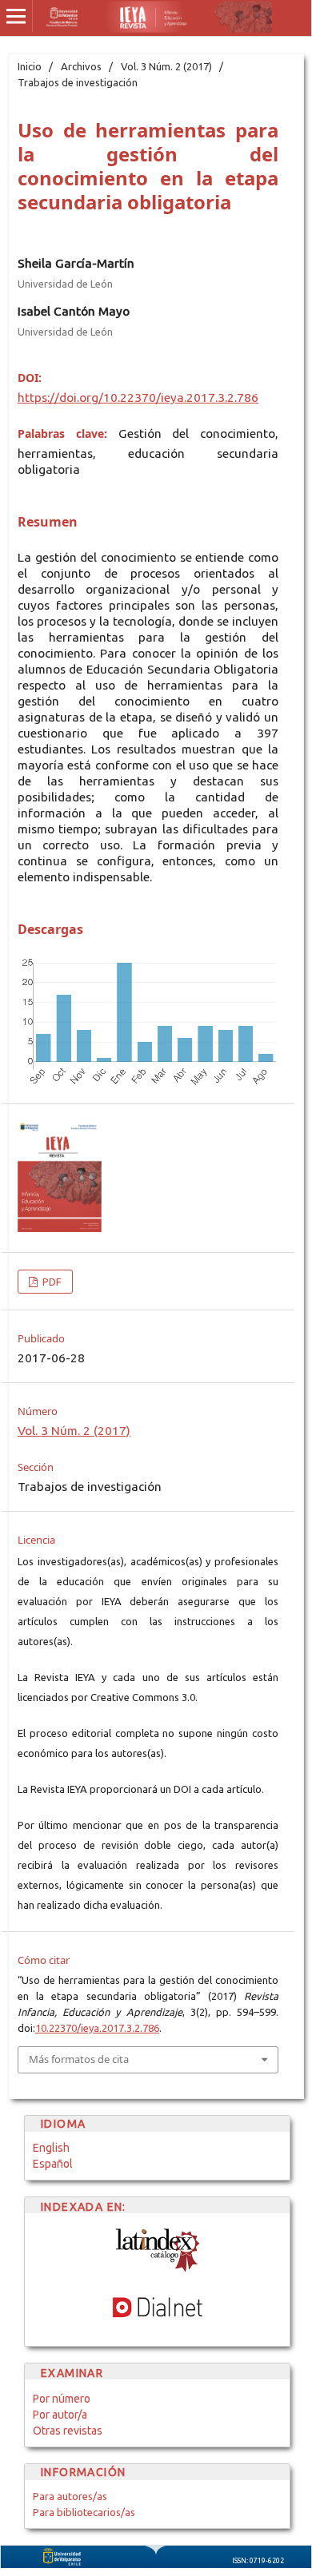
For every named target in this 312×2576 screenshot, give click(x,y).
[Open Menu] (16, 16)
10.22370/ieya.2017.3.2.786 (97, 2028)
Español (53, 2164)
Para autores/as (70, 2496)
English (51, 2148)
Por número (62, 2399)
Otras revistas (68, 2431)
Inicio (30, 66)
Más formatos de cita (79, 2059)
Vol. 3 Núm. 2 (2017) (166, 66)
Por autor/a (60, 2415)
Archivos (81, 66)
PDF (51, 1282)
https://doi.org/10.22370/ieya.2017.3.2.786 (138, 398)
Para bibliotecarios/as (84, 2512)
